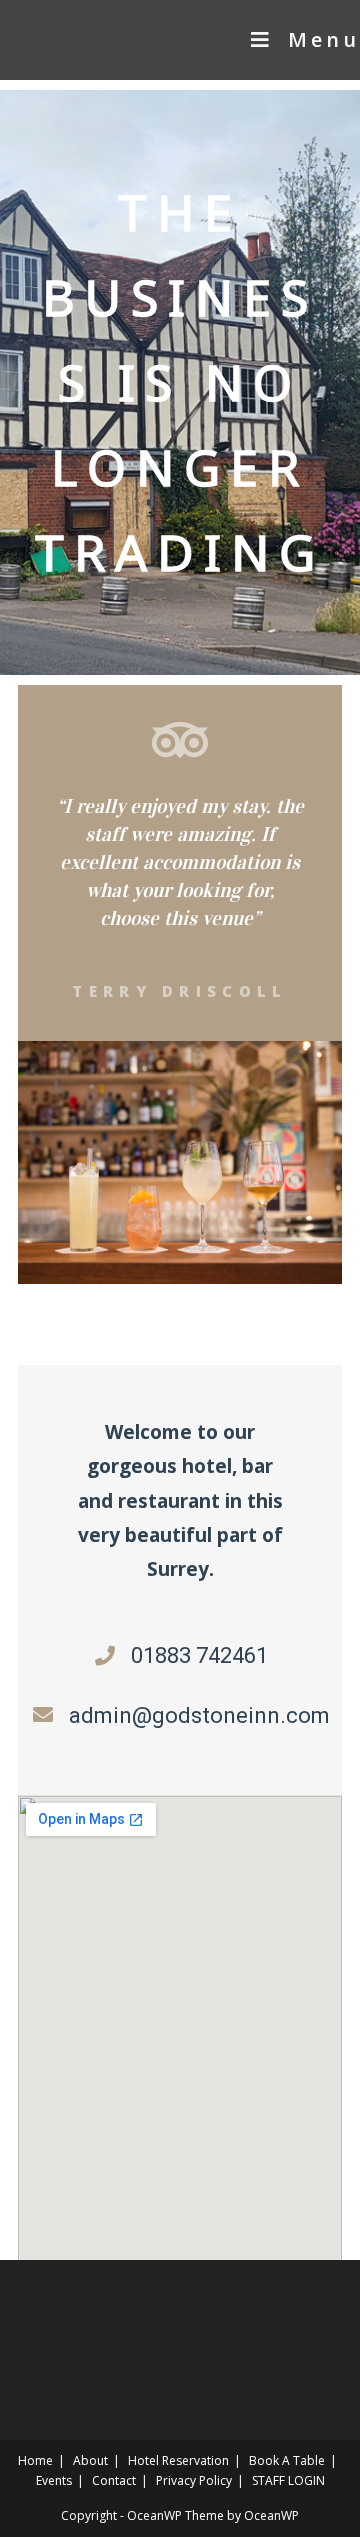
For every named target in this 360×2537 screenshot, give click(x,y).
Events (54, 2480)
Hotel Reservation (178, 2460)
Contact (114, 2480)
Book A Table (287, 2460)
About (90, 2460)
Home (35, 2460)
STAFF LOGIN (288, 2480)
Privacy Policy (194, 2480)
